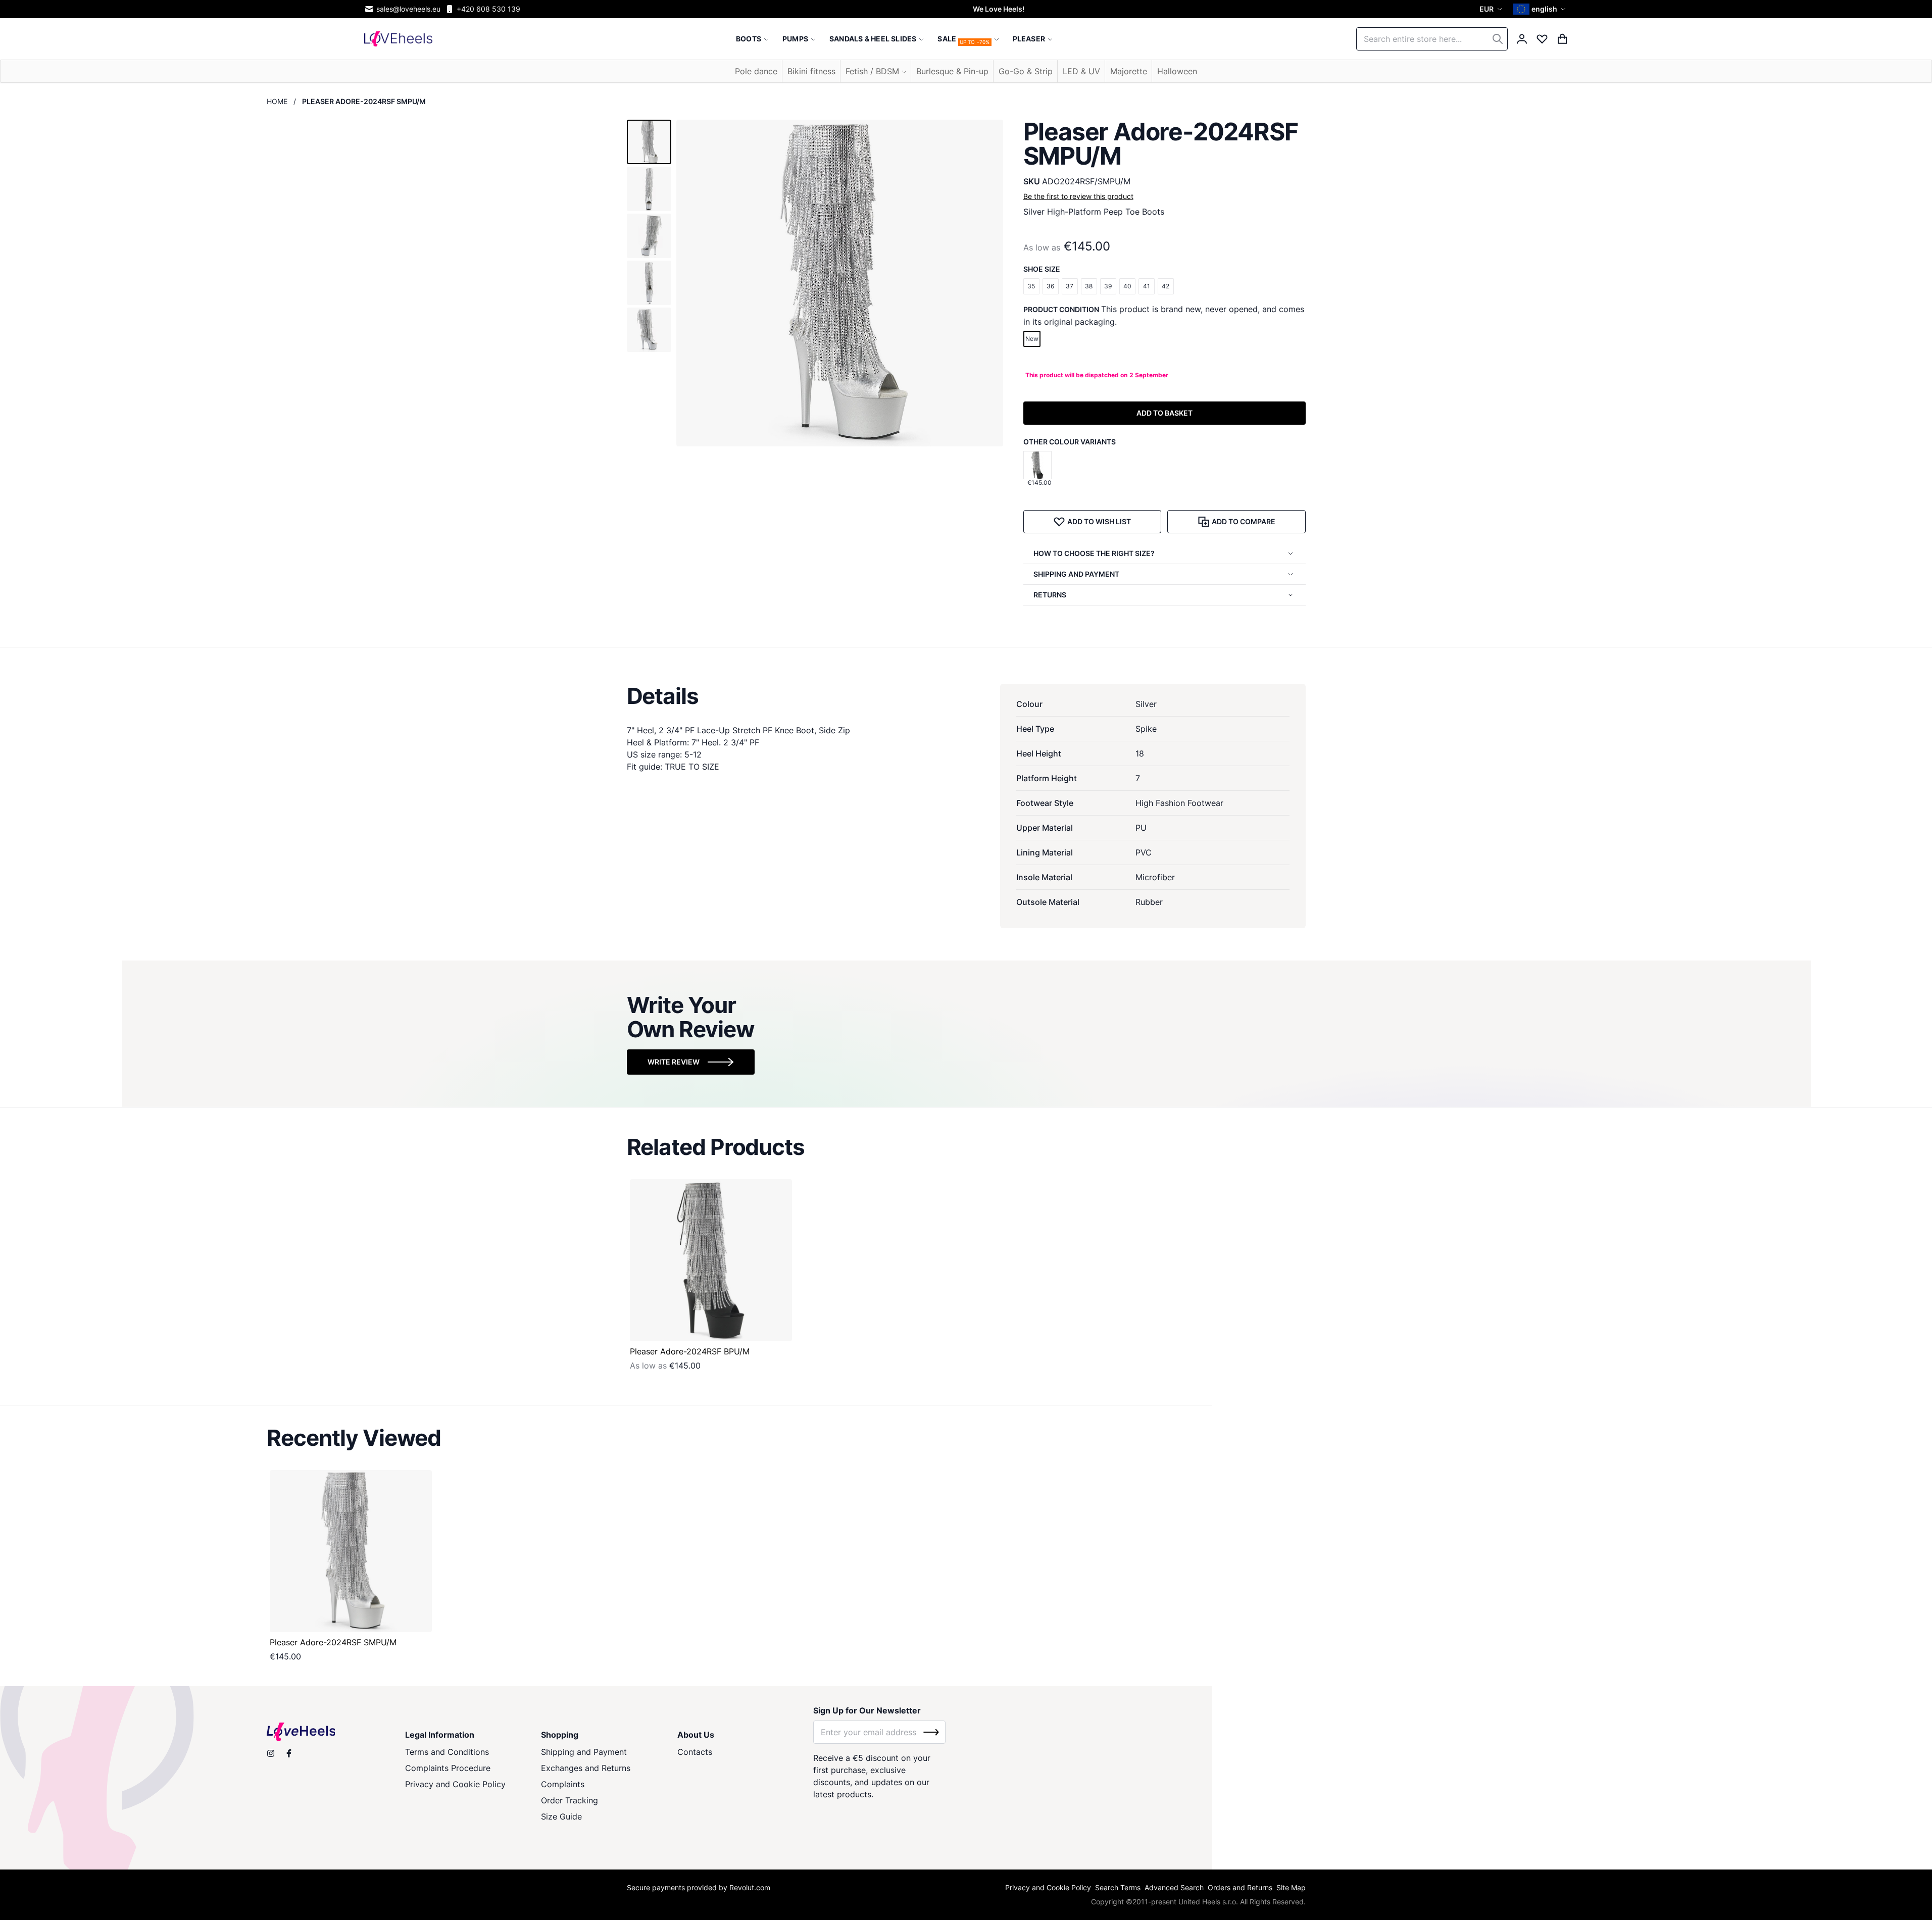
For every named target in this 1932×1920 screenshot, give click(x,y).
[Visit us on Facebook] (289, 1753)
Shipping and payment (1076, 574)
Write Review (674, 1062)
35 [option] (1031, 286)
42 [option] (1166, 286)
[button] (1492, 9)
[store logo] (398, 39)
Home (277, 101)
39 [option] (1108, 286)
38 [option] (1089, 286)
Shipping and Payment (584, 1752)
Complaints (563, 1784)
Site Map (1291, 1887)
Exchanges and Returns (586, 1768)
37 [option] (1070, 286)
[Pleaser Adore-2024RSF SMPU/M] (351, 1551)
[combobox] (1432, 39)
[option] (1037, 465)
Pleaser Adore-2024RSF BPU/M (690, 1351)
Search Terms (1118, 1887)
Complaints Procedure (448, 1768)
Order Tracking (569, 1800)
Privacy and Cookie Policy (455, 1784)
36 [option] (1050, 286)
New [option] (1032, 339)
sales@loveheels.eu (408, 9)
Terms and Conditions (447, 1752)
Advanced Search (1174, 1887)
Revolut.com (750, 1887)
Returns (1050, 595)
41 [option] (1147, 286)
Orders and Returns (1240, 1887)
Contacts (695, 1752)
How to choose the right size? (1094, 553)
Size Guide (561, 1816)
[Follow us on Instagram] (271, 1753)
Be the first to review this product (1078, 196)
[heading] (966, 696)
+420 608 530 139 (488, 9)
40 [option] (1127, 286)
